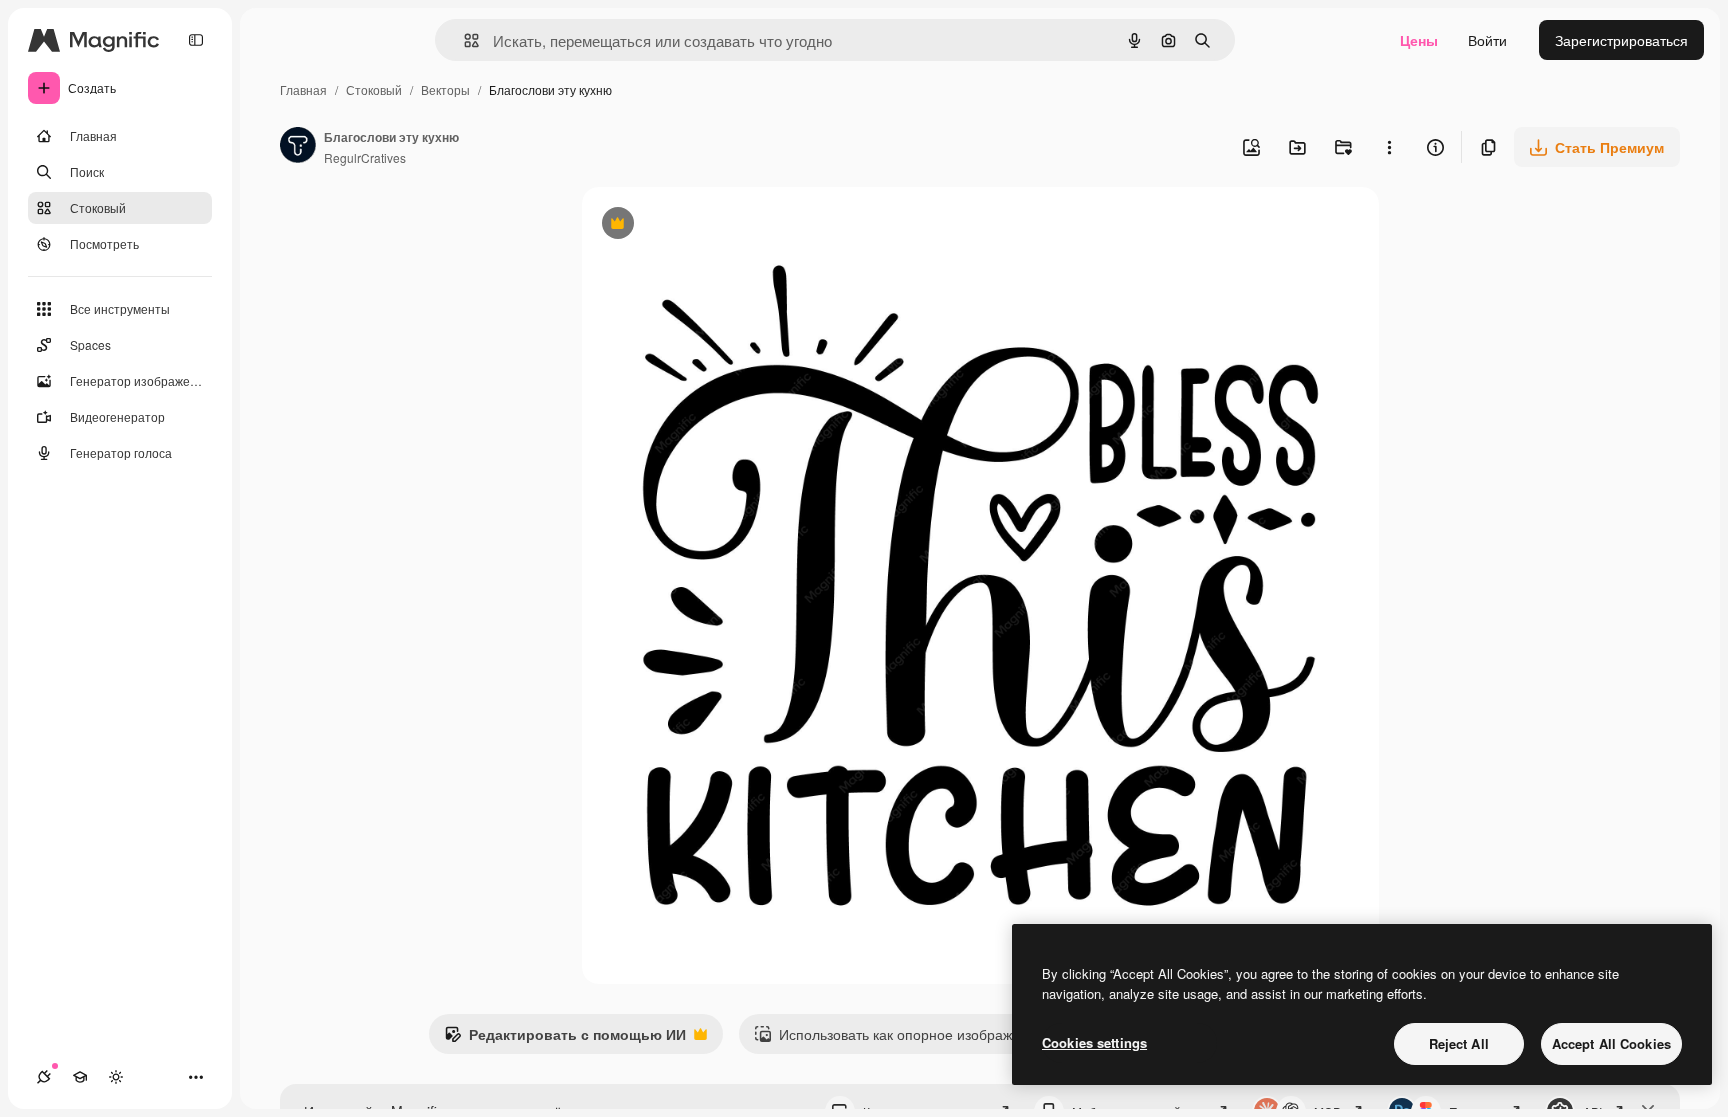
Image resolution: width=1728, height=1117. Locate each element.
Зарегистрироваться (1621, 40)
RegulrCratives (365, 157)
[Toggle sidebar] (196, 40)
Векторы (445, 89)
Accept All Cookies (1611, 1043)
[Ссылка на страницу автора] (298, 147)
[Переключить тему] (116, 1077)
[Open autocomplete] (463, 40)
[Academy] (80, 1077)
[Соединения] (44, 1077)
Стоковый (374, 89)
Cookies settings (1094, 1042)
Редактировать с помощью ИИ (565, 1039)
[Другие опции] (1389, 147)
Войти (1487, 40)
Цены (1419, 40)
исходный (716, 225)
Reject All (1459, 1043)
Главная (303, 89)
